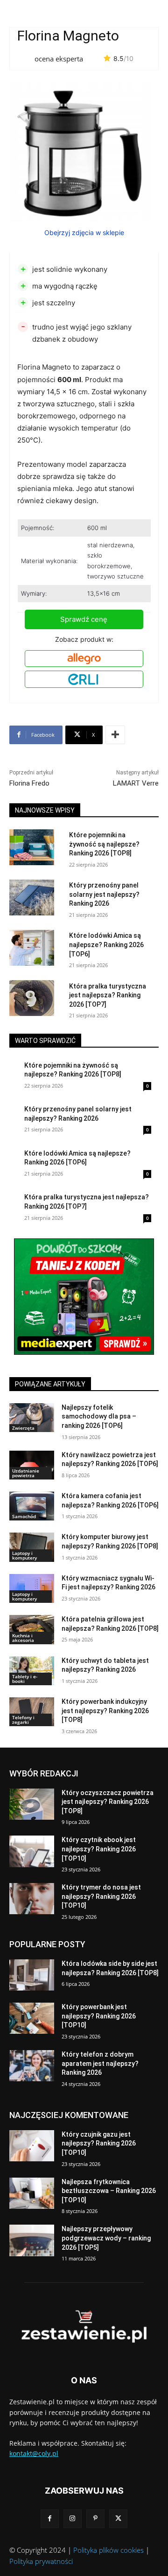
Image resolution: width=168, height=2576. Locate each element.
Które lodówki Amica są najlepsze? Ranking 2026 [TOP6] (106, 945)
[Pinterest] (95, 2519)
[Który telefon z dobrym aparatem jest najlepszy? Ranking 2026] (32, 2066)
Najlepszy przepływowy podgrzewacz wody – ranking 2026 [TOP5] (106, 2238)
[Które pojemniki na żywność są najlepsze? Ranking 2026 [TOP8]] (32, 847)
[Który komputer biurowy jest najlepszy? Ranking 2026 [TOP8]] (32, 1547)
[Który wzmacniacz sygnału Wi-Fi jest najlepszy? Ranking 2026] (32, 1588)
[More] (115, 735)
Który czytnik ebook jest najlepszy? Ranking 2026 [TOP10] (99, 1849)
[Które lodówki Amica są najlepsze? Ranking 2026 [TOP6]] (32, 948)
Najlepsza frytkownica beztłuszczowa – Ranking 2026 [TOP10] (109, 2191)
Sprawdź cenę (84, 619)
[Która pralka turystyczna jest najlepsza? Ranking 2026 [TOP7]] (32, 998)
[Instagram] (73, 2519)
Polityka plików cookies (108, 2550)
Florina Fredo (29, 783)
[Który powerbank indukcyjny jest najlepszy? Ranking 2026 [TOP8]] (32, 1712)
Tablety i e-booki (25, 1679)
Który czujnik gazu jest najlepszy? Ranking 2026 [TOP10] (99, 2143)
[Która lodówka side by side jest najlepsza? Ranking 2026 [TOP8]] (32, 1975)
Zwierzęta (23, 1428)
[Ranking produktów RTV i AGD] (84, 2327)
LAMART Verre (136, 783)
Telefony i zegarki (23, 1720)
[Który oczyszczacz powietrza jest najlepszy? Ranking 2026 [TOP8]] (32, 1804)
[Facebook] (50, 2519)
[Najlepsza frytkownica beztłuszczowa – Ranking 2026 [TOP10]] (32, 2193)
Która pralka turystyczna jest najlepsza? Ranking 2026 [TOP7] (108, 995)
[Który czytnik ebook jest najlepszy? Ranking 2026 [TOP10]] (32, 1851)
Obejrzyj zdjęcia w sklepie (84, 232)
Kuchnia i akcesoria (23, 1638)
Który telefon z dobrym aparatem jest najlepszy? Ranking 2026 (100, 2063)
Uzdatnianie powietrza (26, 1473)
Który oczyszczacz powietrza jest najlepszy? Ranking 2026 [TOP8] (108, 1802)
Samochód (24, 1516)
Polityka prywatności (41, 2561)
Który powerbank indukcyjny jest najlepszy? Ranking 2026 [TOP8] (105, 1711)
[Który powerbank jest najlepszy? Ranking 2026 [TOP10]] (32, 2018)
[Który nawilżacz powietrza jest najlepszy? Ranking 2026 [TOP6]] (32, 1465)
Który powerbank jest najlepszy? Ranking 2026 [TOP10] (99, 2016)
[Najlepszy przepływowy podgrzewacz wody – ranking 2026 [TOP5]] (32, 2240)
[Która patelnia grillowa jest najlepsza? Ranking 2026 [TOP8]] (32, 1629)
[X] (118, 2519)
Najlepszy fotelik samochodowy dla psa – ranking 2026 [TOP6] (99, 1416)
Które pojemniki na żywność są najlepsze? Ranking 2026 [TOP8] (104, 844)
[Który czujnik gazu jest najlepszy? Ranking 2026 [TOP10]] (32, 2146)
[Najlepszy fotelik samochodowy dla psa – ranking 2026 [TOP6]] (32, 1418)
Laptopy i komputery (24, 1555)
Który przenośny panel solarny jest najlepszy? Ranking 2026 (104, 894)
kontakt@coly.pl (34, 2453)
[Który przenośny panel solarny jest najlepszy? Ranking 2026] (32, 898)
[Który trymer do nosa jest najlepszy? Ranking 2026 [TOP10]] (32, 1899)
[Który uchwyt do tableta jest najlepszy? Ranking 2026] (32, 1671)
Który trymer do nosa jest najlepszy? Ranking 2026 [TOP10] (101, 1896)
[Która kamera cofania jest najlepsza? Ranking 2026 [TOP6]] (32, 1506)
